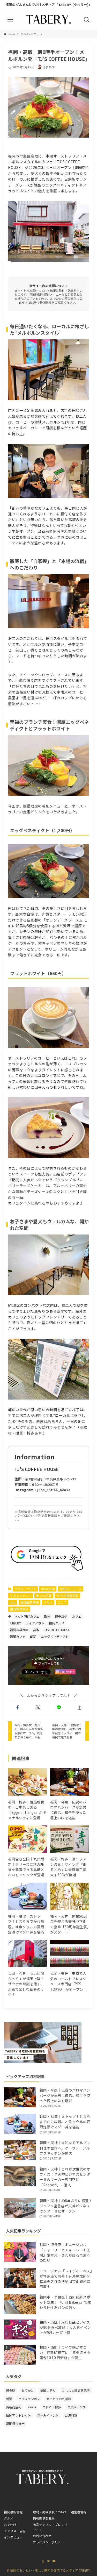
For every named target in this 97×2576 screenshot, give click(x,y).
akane (32, 2407)
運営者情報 (79, 2512)
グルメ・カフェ (25, 1589)
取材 (47, 1616)
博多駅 (11, 2390)
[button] (17, 1708)
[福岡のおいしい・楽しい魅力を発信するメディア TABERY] (48, 20)
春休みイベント (48, 2415)
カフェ (77, 1616)
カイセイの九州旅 (59, 2399)
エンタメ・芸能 (15, 2531)
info (13, 1602)
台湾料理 (71, 2415)
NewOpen (48, 1589)
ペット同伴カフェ (27, 1616)
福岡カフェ (18, 1636)
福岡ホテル (48, 2390)
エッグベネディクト (55, 1636)
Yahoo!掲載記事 (67, 1596)
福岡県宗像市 (15, 2424)
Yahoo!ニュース (71, 1589)
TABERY (15, 1623)
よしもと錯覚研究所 (76, 2390)
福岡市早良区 (19, 1609)
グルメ (48, 1602)
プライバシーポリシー (48, 2542)
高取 (36, 1630)
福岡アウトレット (18, 2415)
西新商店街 (14, 2407)
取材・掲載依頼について (50, 2512)
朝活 (33, 1636)
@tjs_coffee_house (54, 1490)
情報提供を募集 (44, 2518)
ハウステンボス (29, 2399)
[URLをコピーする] (80, 1708)
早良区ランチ (77, 2407)
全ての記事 (44, 1596)
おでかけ (28, 2390)
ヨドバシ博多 (52, 2407)
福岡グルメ (57, 1623)
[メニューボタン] (10, 20)
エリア (62, 1602)
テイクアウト (35, 1623)
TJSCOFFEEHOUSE (57, 1630)
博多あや (61, 1616)
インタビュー (13, 2537)
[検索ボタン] (87, 20)
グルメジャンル (21, 1596)
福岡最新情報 (29, 1602)
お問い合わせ (42, 2536)
